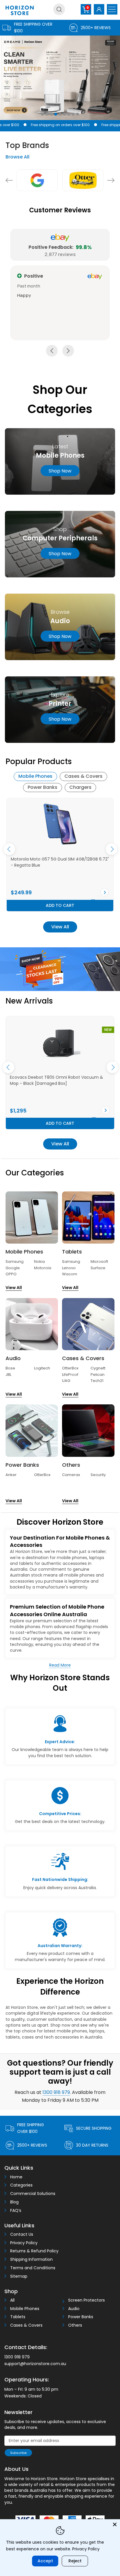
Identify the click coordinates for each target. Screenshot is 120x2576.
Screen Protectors (87, 2300)
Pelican (98, 1375)
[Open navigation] (112, 9)
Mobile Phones (35, 776)
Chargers (80, 787)
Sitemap (19, 2276)
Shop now (60, 471)
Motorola (43, 1268)
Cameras (71, 1475)
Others (75, 2325)
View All (60, 927)
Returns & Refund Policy (34, 2251)
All (12, 2300)
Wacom (70, 1274)
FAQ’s (16, 2211)
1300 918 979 (56, 2092)
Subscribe (18, 2453)
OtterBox (70, 1368)
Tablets (18, 2317)
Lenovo (69, 1268)
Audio (74, 2309)
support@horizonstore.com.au (35, 2364)
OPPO (11, 1274)
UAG (66, 1381)
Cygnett (98, 1368)
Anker (11, 1475)
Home (16, 2177)
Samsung (15, 1261)
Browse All (17, 157)
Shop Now (60, 553)
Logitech (42, 1368)
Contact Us (22, 2234)
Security (98, 1475)
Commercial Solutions (33, 2194)
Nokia (39, 1261)
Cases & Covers (83, 776)
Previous (9, 180)
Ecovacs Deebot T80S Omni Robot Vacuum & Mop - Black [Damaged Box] (57, 1080)
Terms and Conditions (33, 2268)
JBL (8, 1375)
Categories (21, 2185)
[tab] (35, 777)
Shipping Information (31, 2259)
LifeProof (70, 1375)
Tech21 (97, 1381)
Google (13, 1268)
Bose (10, 1368)
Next (111, 180)
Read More (60, 1665)
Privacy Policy (24, 2243)
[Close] (115, 2524)
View (6, 892)
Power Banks (43, 787)
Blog (14, 2202)
